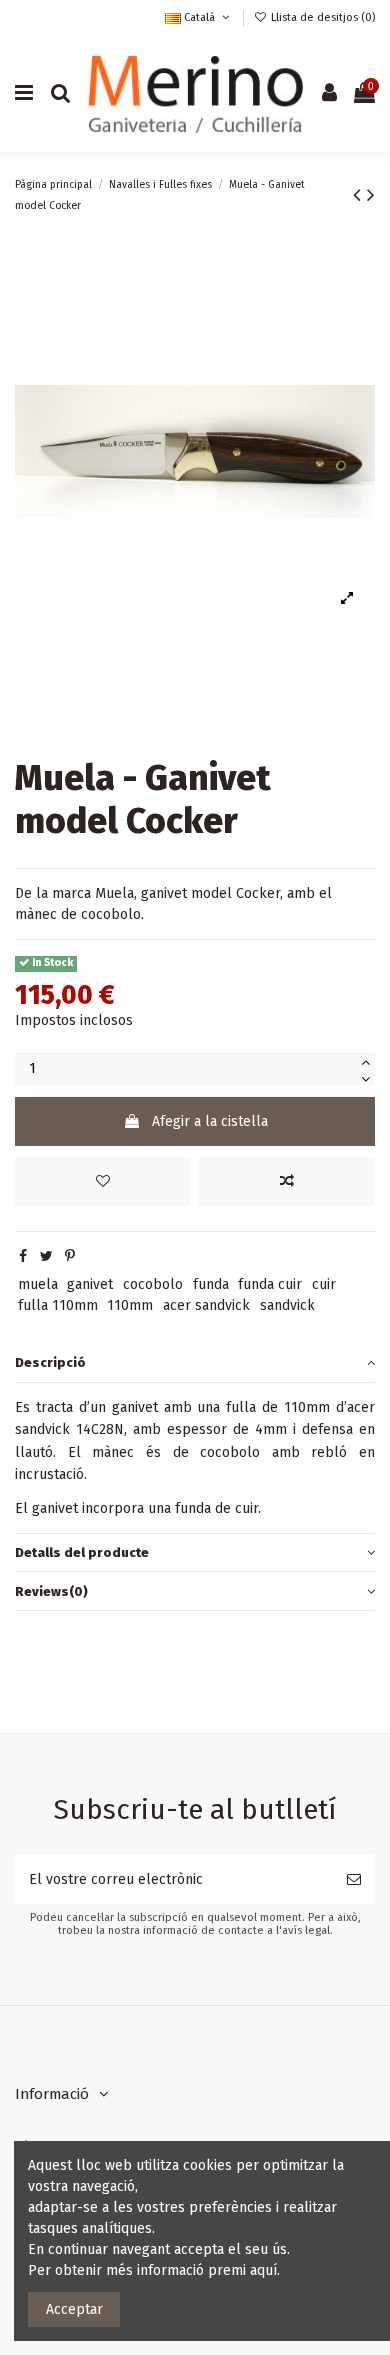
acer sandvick (206, 1305)
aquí (263, 2270)
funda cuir (270, 1284)
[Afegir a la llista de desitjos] (103, 1181)
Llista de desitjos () (321, 17)
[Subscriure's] (354, 1879)
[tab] (195, 1363)
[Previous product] (360, 195)
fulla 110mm (58, 1305)
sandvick (287, 1305)
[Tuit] (46, 1256)
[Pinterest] (70, 1256)
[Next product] (371, 195)
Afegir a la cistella (210, 1121)
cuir (324, 1284)
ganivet (90, 1284)
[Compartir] (23, 1256)
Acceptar (74, 2309)
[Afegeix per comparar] (287, 1181)
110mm (130, 1305)
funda (211, 1284)
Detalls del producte (82, 1552)
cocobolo (153, 1284)
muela (38, 1284)
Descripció (50, 1362)
